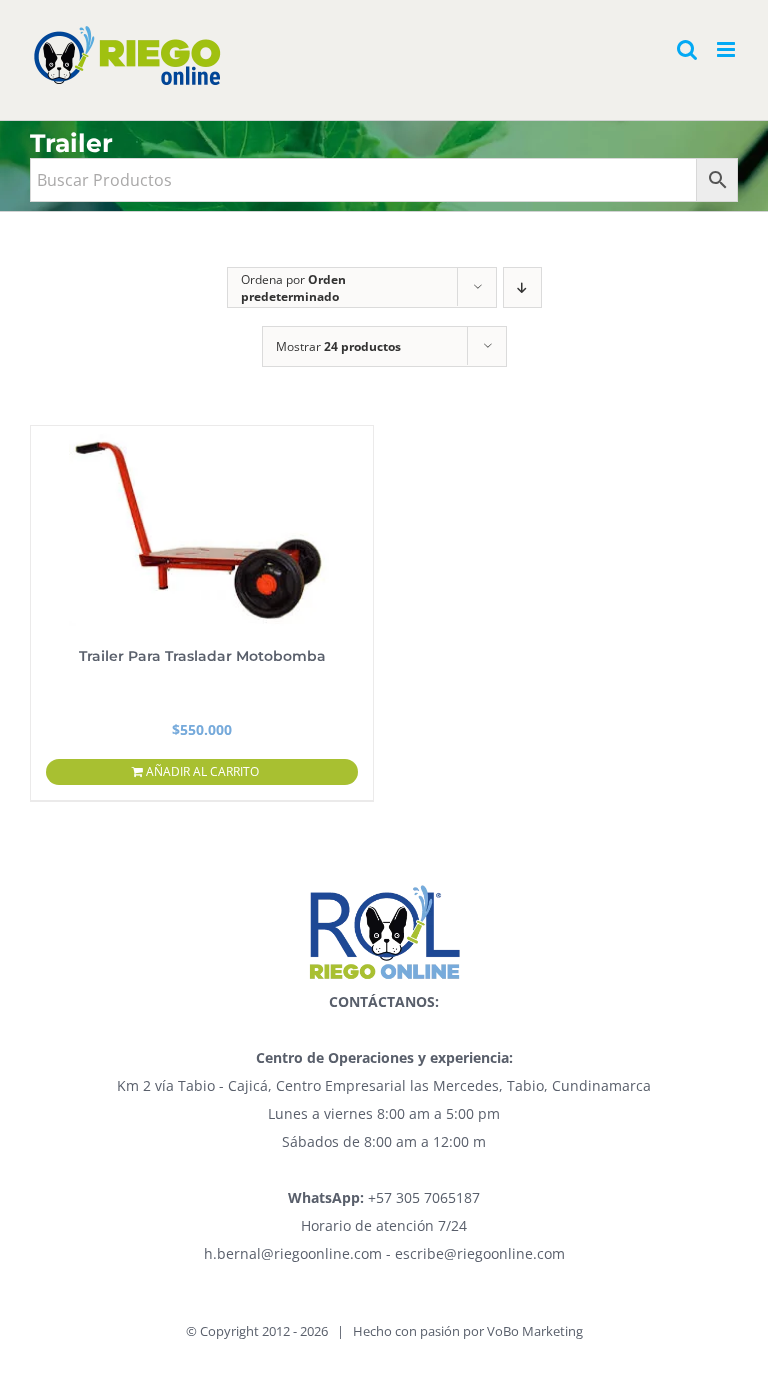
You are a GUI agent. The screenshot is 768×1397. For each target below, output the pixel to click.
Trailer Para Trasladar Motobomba (202, 656)
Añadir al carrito (202, 771)
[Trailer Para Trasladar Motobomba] (202, 526)
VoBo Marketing (535, 1331)
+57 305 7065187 (384, 1197)
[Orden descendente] (522, 287)
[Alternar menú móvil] (727, 49)
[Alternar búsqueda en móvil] (687, 49)
